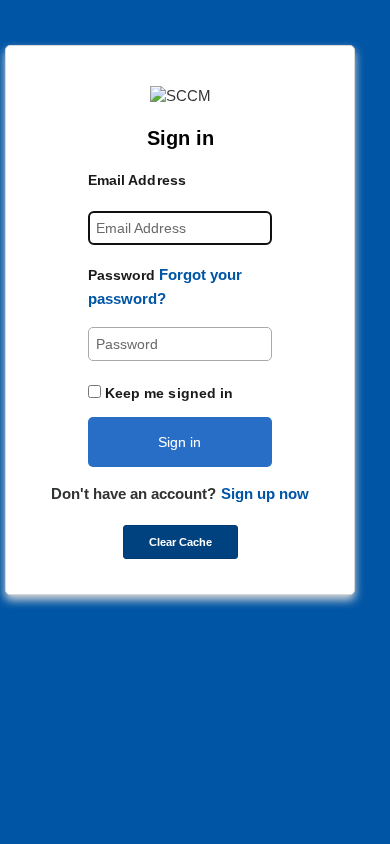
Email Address (137, 180)
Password (122, 275)
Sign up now (265, 493)
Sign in (179, 442)
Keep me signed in (169, 393)
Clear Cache (180, 542)
